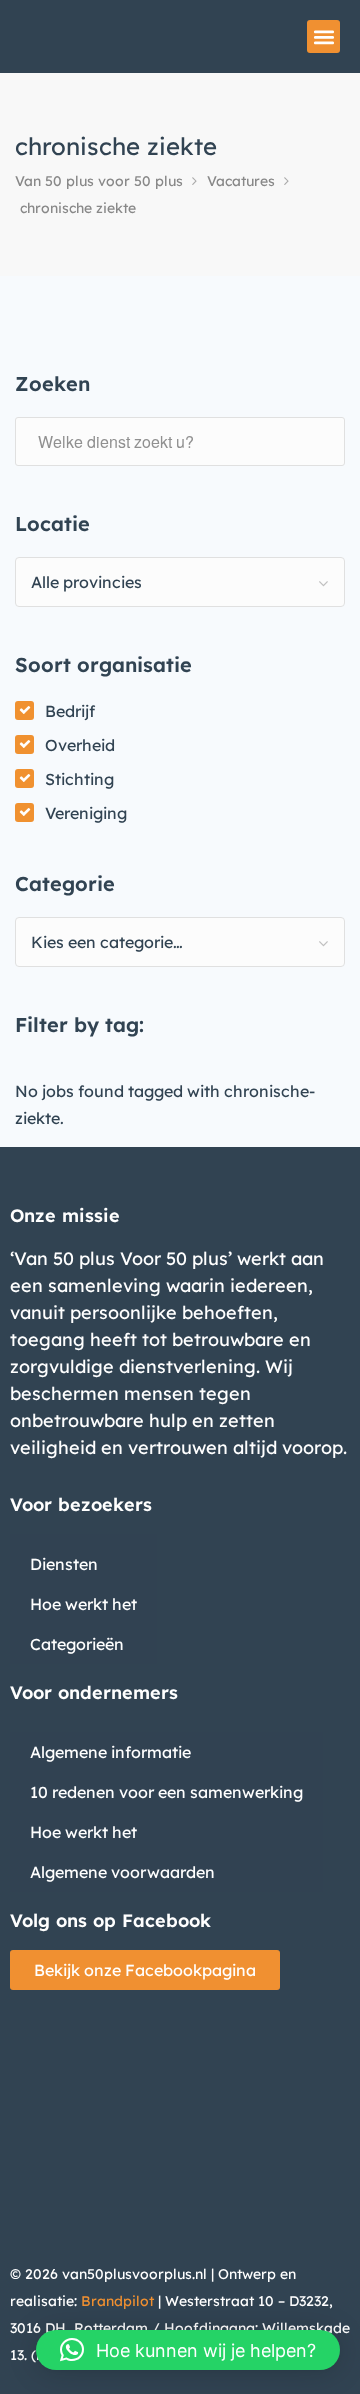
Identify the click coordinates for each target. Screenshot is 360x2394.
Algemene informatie (110, 1752)
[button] (323, 36)
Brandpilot (117, 2301)
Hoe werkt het (83, 1604)
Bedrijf (70, 711)
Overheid (80, 745)
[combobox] (180, 582)
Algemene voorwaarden (122, 1872)
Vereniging (86, 813)
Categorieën (77, 1644)
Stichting (79, 779)
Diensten (64, 1564)
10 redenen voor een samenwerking (166, 1792)
